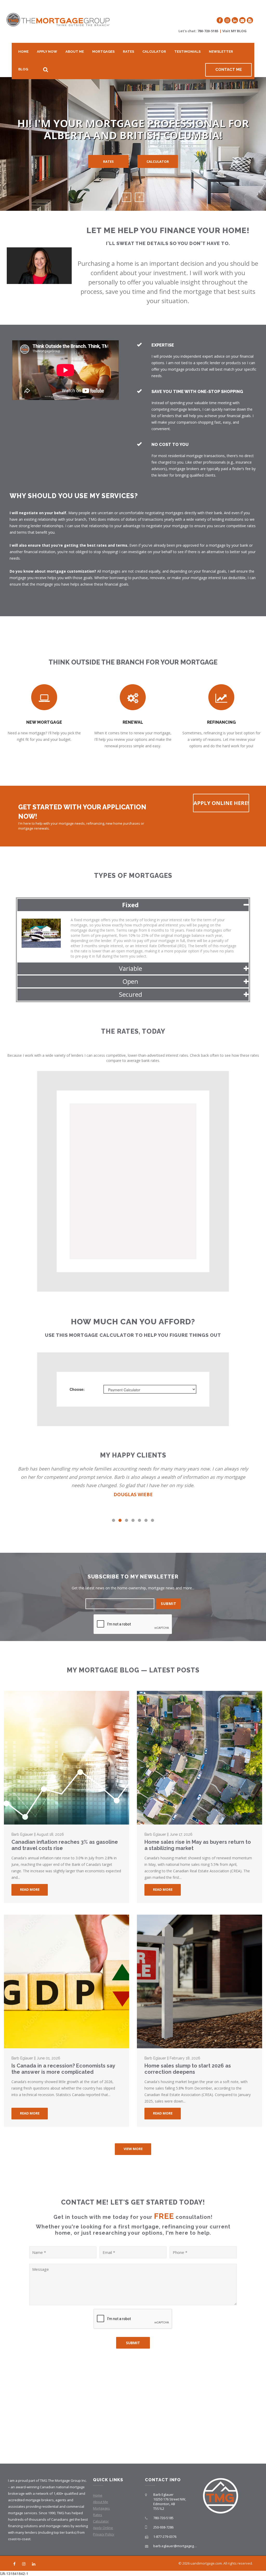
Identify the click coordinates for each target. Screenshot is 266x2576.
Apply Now (47, 52)
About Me (75, 52)
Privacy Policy (104, 2534)
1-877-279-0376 (165, 2537)
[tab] (133, 905)
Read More (30, 1889)
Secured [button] (131, 994)
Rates (128, 52)
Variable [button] (131, 968)
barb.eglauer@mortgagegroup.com (181, 2546)
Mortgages (103, 52)
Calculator (154, 52)
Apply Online (103, 2528)
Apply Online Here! (221, 803)
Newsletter (221, 52)
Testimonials (187, 52)
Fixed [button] (130, 905)
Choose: (77, 1389)
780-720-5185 (208, 31)
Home (23, 52)
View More (133, 2149)
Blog (23, 69)
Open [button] (130, 981)
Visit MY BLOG (234, 31)
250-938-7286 (163, 2527)
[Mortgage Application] (250, 20)
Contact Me (229, 70)
